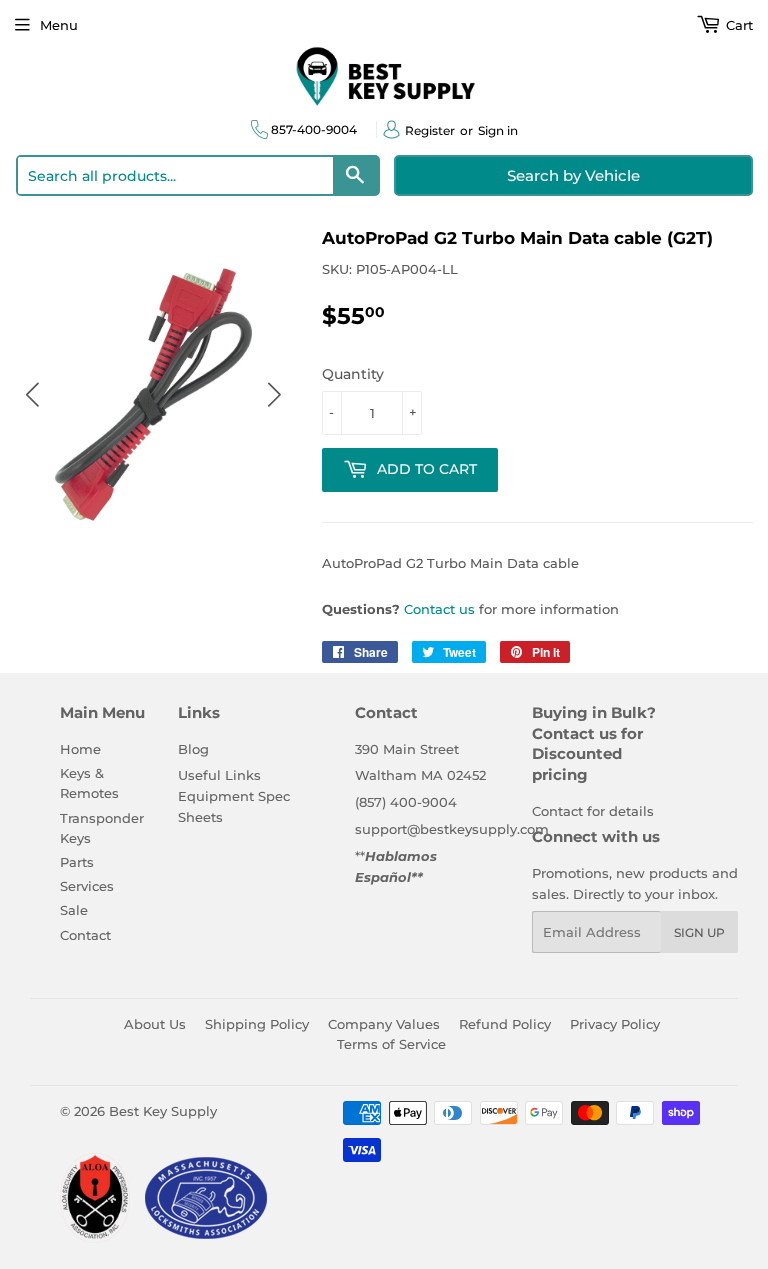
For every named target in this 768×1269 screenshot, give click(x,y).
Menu (59, 25)
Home (80, 749)
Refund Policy (505, 1024)
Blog (193, 749)
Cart (737, 25)
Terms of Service (391, 1044)
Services (87, 886)
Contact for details (593, 811)
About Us (155, 1024)
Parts (77, 862)
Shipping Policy (257, 1024)
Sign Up (699, 932)
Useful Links (219, 775)
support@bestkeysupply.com (452, 829)
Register (430, 130)
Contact (85, 935)
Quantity (353, 374)
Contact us (439, 609)
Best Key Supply (163, 1111)
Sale (74, 910)
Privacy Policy (615, 1024)
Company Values (384, 1024)
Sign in (498, 130)
